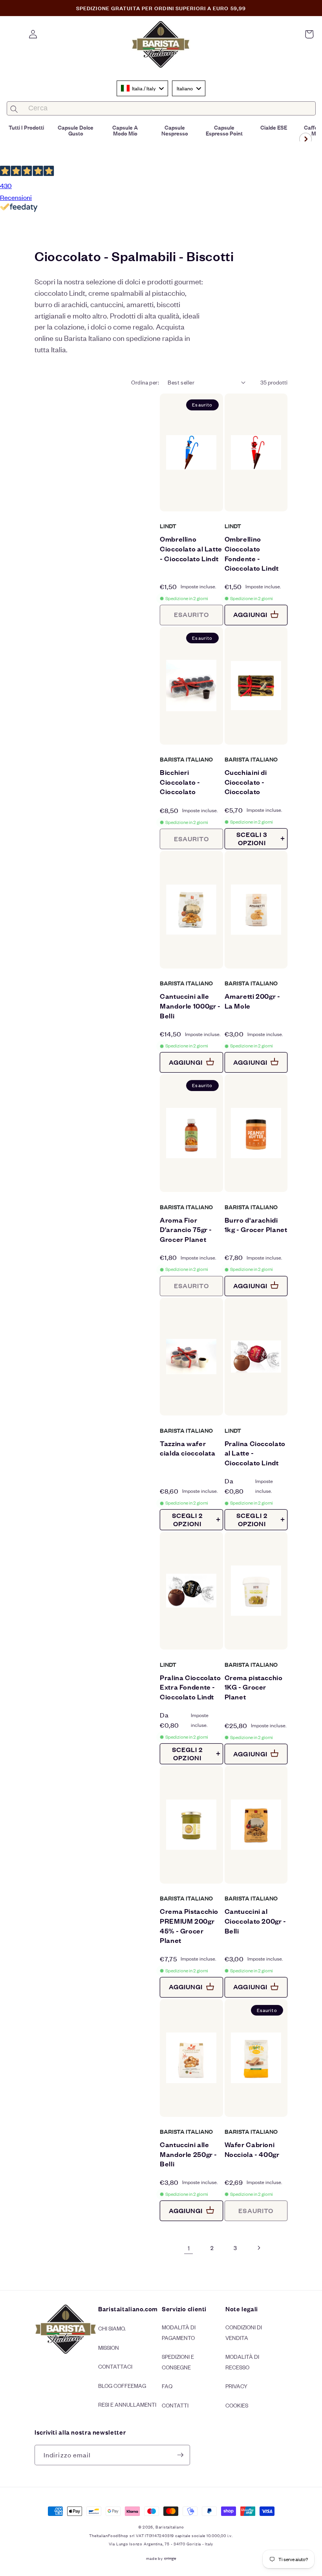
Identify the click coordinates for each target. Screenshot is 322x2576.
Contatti (175, 2405)
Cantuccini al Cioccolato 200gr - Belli (255, 1921)
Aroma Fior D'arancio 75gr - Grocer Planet (186, 1229)
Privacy (236, 2386)
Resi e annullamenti (127, 2404)
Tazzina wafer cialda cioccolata (188, 1448)
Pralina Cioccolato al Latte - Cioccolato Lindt (255, 1453)
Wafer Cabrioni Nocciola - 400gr (252, 2149)
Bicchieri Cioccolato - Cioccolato (180, 782)
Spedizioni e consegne (178, 2362)
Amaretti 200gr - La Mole (252, 1001)
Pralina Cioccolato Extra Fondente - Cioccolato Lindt (190, 1687)
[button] (309, 34)
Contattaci (115, 2366)
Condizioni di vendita (244, 2332)
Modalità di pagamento (179, 2332)
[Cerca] (14, 109)
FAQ (167, 2386)
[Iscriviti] (180, 2455)
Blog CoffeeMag (122, 2385)
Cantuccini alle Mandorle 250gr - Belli (188, 2154)
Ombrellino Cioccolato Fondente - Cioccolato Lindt (252, 553)
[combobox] (142, 88)
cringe (170, 2558)
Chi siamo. (112, 2328)
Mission (109, 2347)
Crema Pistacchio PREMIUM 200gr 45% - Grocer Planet (189, 1925)
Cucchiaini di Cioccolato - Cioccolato (246, 782)
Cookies (237, 2405)
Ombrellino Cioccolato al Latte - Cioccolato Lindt (191, 548)
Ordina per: (145, 382)
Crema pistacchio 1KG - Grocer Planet (254, 1687)
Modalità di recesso (242, 2362)
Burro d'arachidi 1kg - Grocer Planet (256, 1225)
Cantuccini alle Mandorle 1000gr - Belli (190, 1005)
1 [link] (189, 2248)
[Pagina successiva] (258, 2248)
